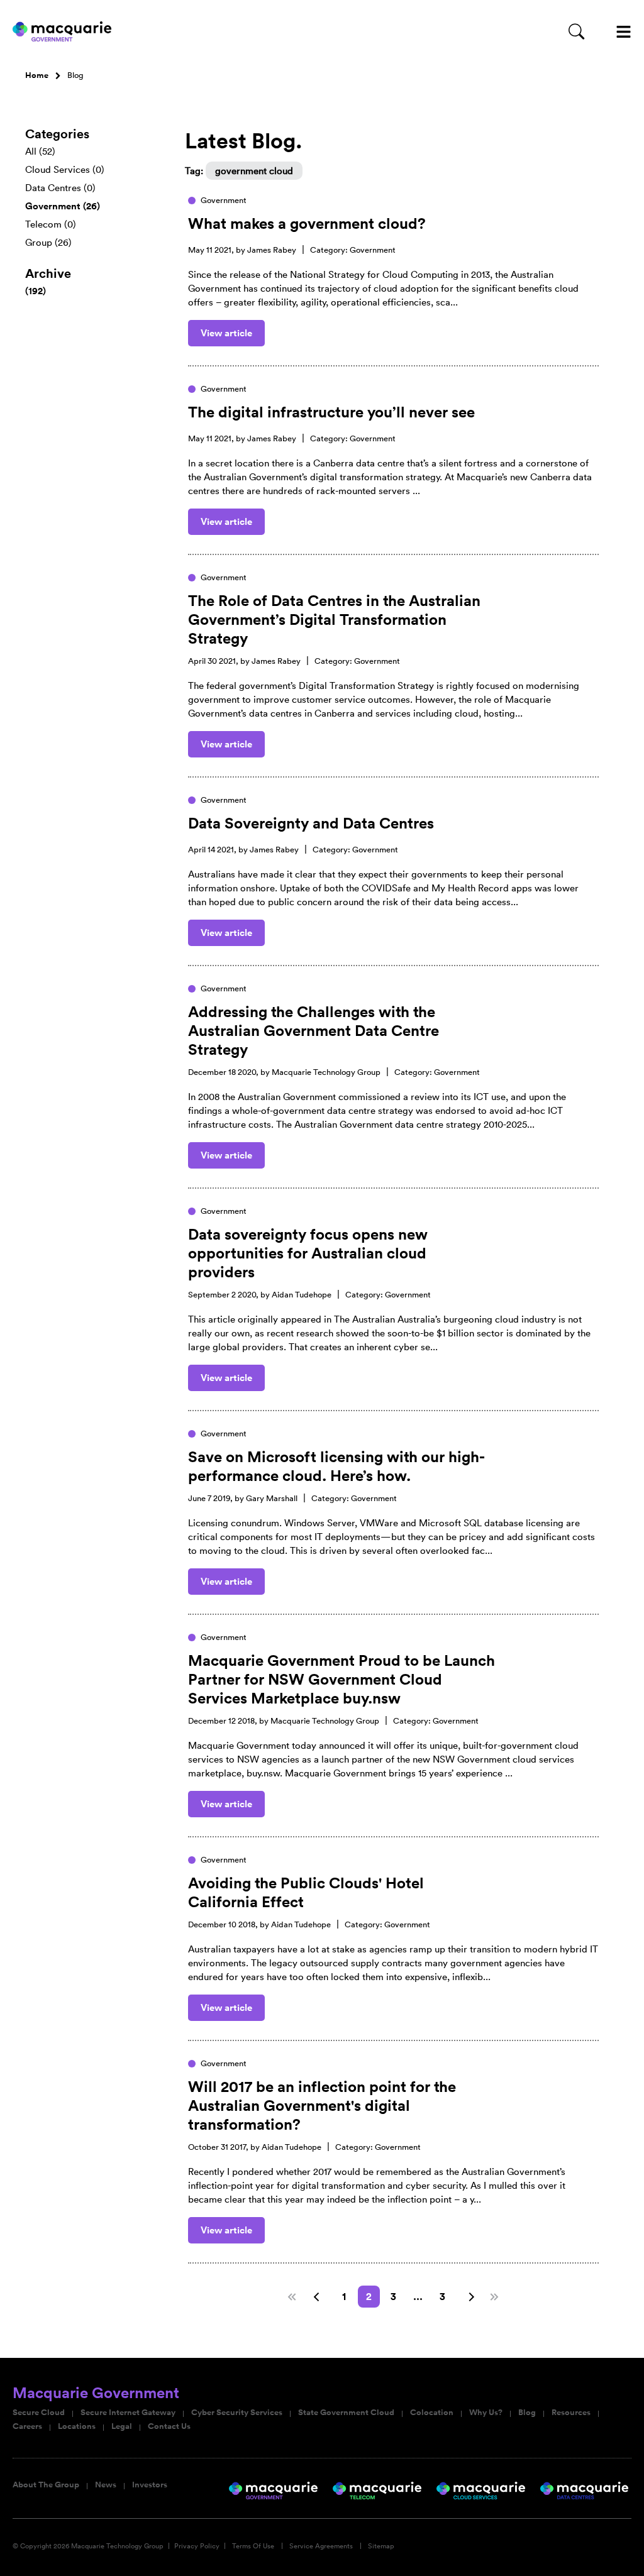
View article (226, 333)
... (418, 2297)
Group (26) (48, 242)
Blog (527, 2413)
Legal (122, 2426)
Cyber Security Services (237, 2413)
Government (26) (63, 206)
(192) (36, 291)
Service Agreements (321, 2546)
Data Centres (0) (60, 188)
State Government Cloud (346, 2413)
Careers (27, 2426)
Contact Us (169, 2426)
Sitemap (381, 2546)
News (106, 2485)
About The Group (46, 2485)
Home (37, 75)
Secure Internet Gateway (128, 2413)
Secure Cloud (39, 2413)
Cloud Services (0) (65, 169)
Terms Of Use (253, 2546)
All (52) (40, 151)
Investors (150, 2485)
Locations (77, 2426)
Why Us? (486, 2413)
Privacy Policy (197, 2546)
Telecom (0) (51, 224)
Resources (571, 2413)
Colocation (432, 2413)
